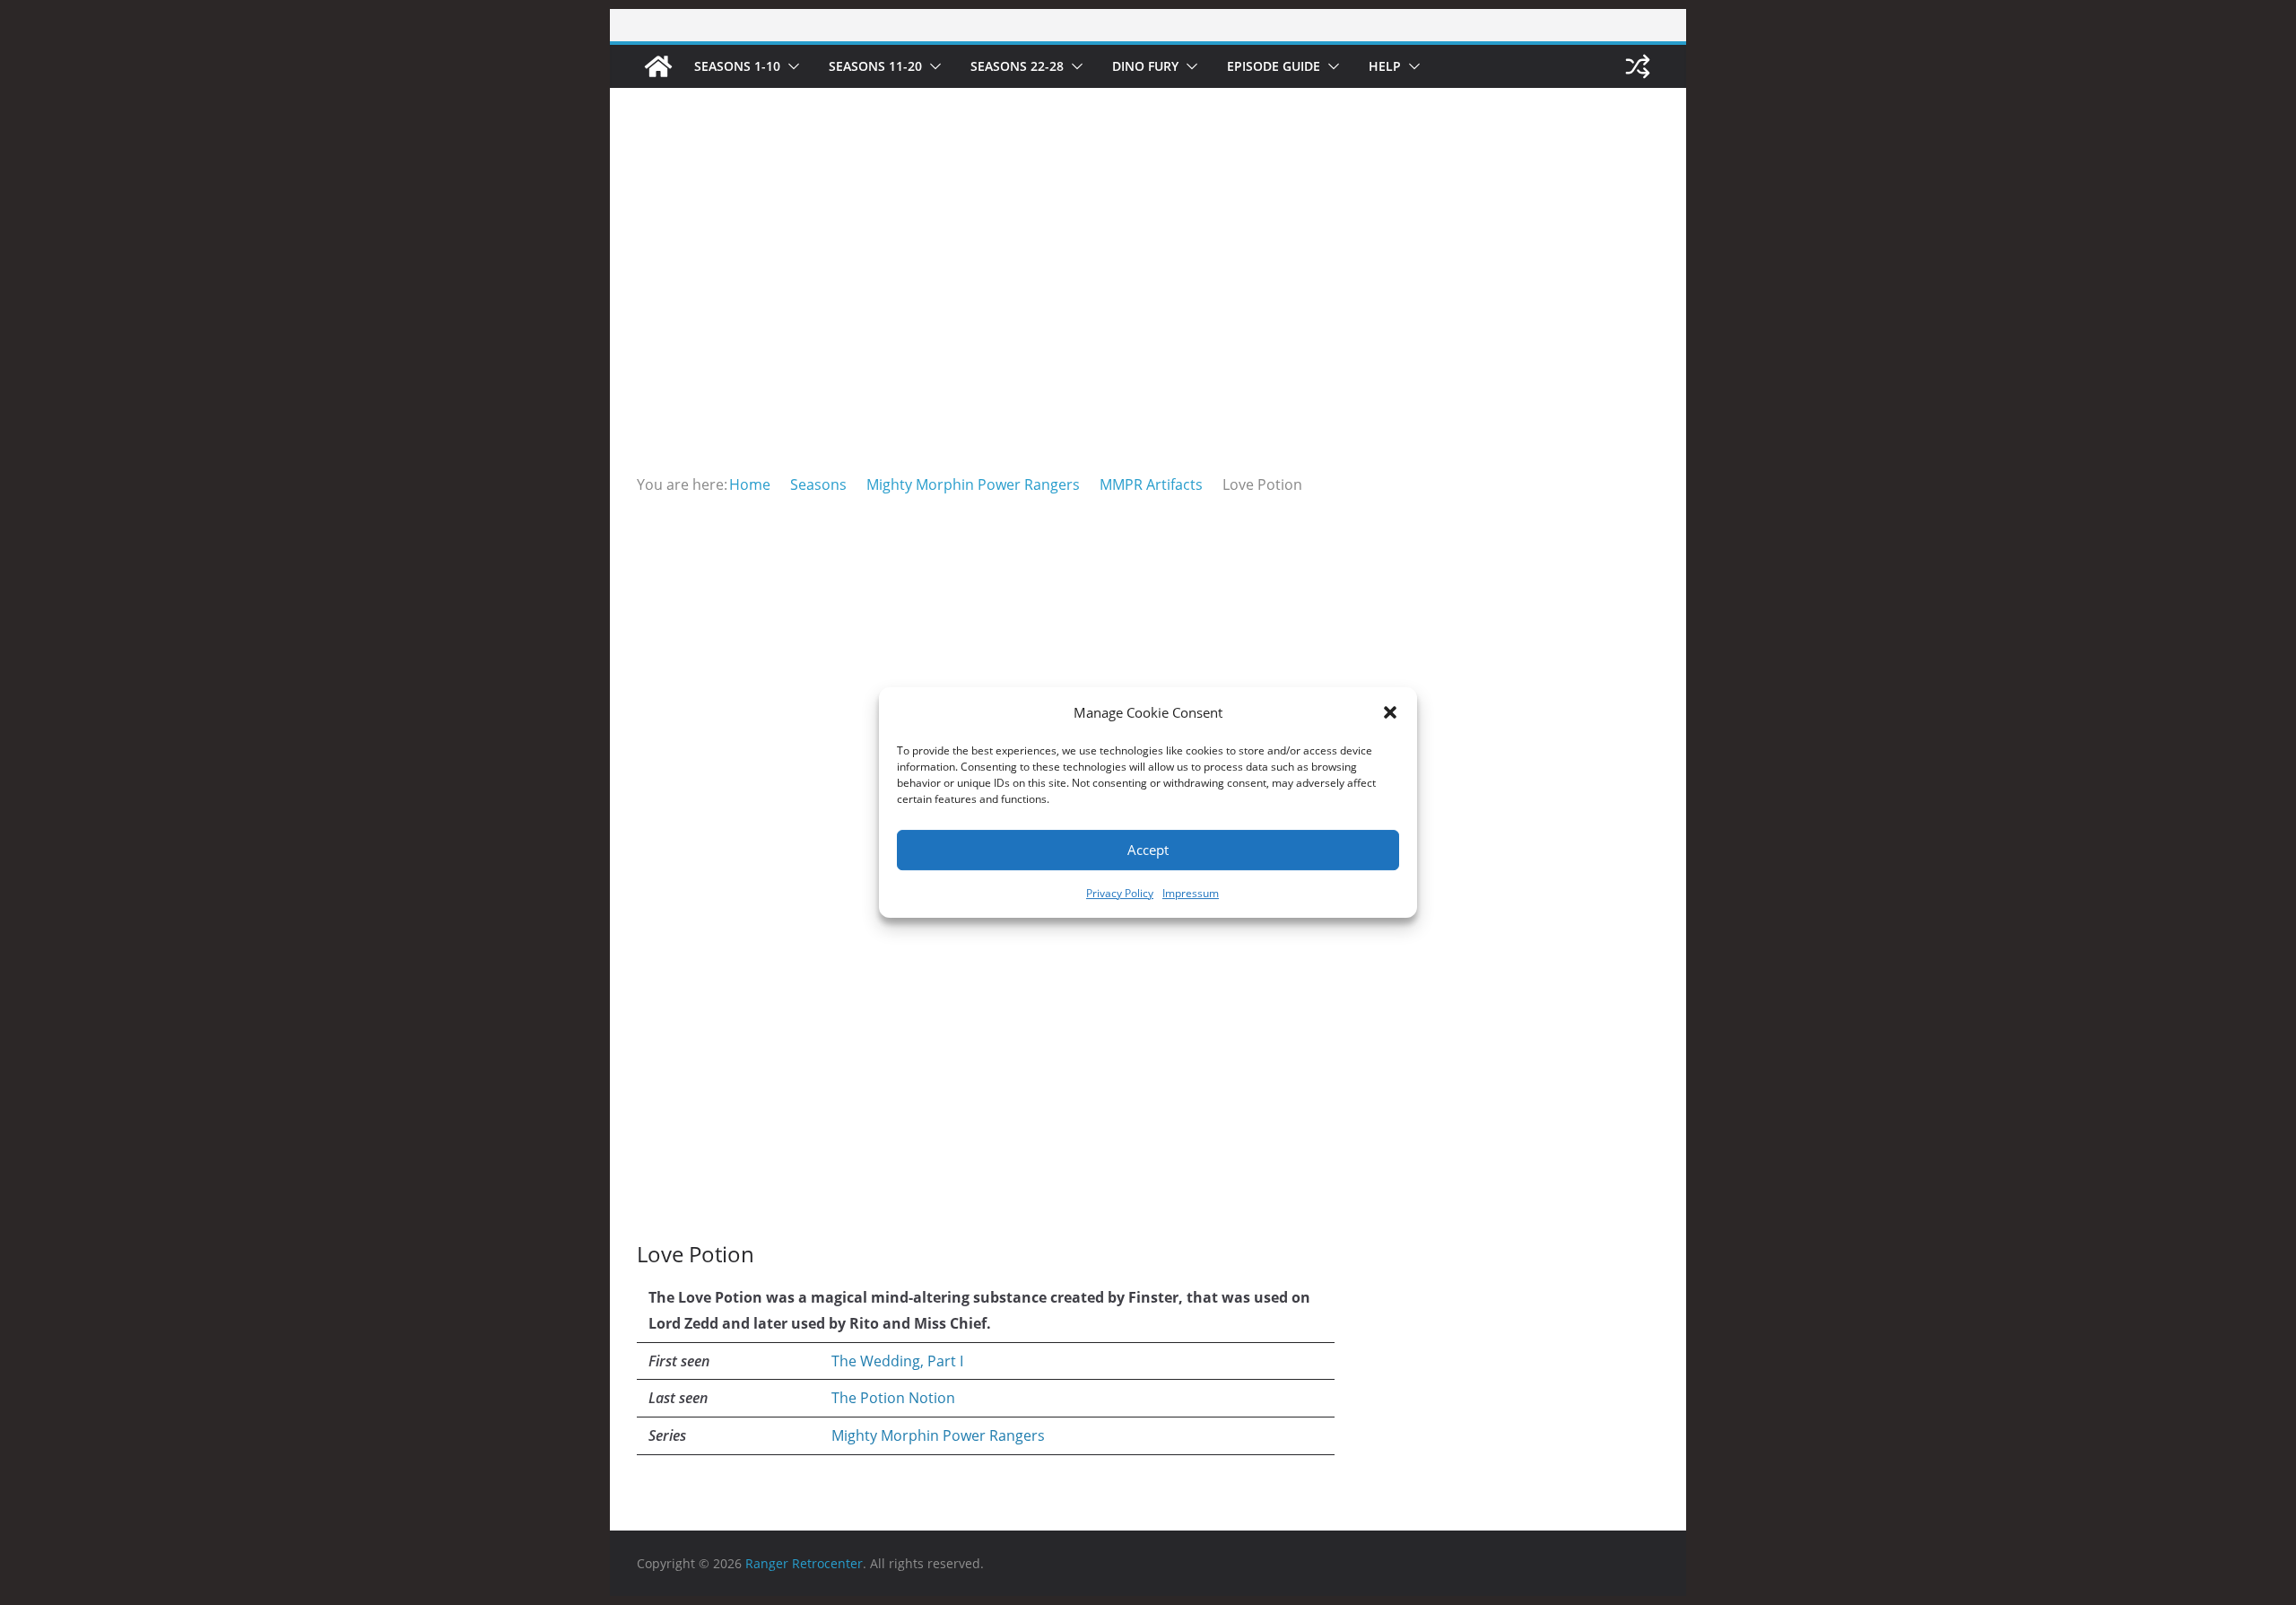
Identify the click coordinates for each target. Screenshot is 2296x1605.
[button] (1390, 712)
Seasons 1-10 (737, 66)
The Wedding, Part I (897, 1361)
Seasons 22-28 (1017, 66)
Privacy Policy (1120, 893)
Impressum (1191, 893)
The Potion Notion (893, 1398)
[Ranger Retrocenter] (658, 66)
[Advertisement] (1148, 337)
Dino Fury (1145, 66)
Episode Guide (1274, 66)
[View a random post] (1638, 66)
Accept (1148, 850)
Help (1385, 66)
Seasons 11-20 (875, 66)
